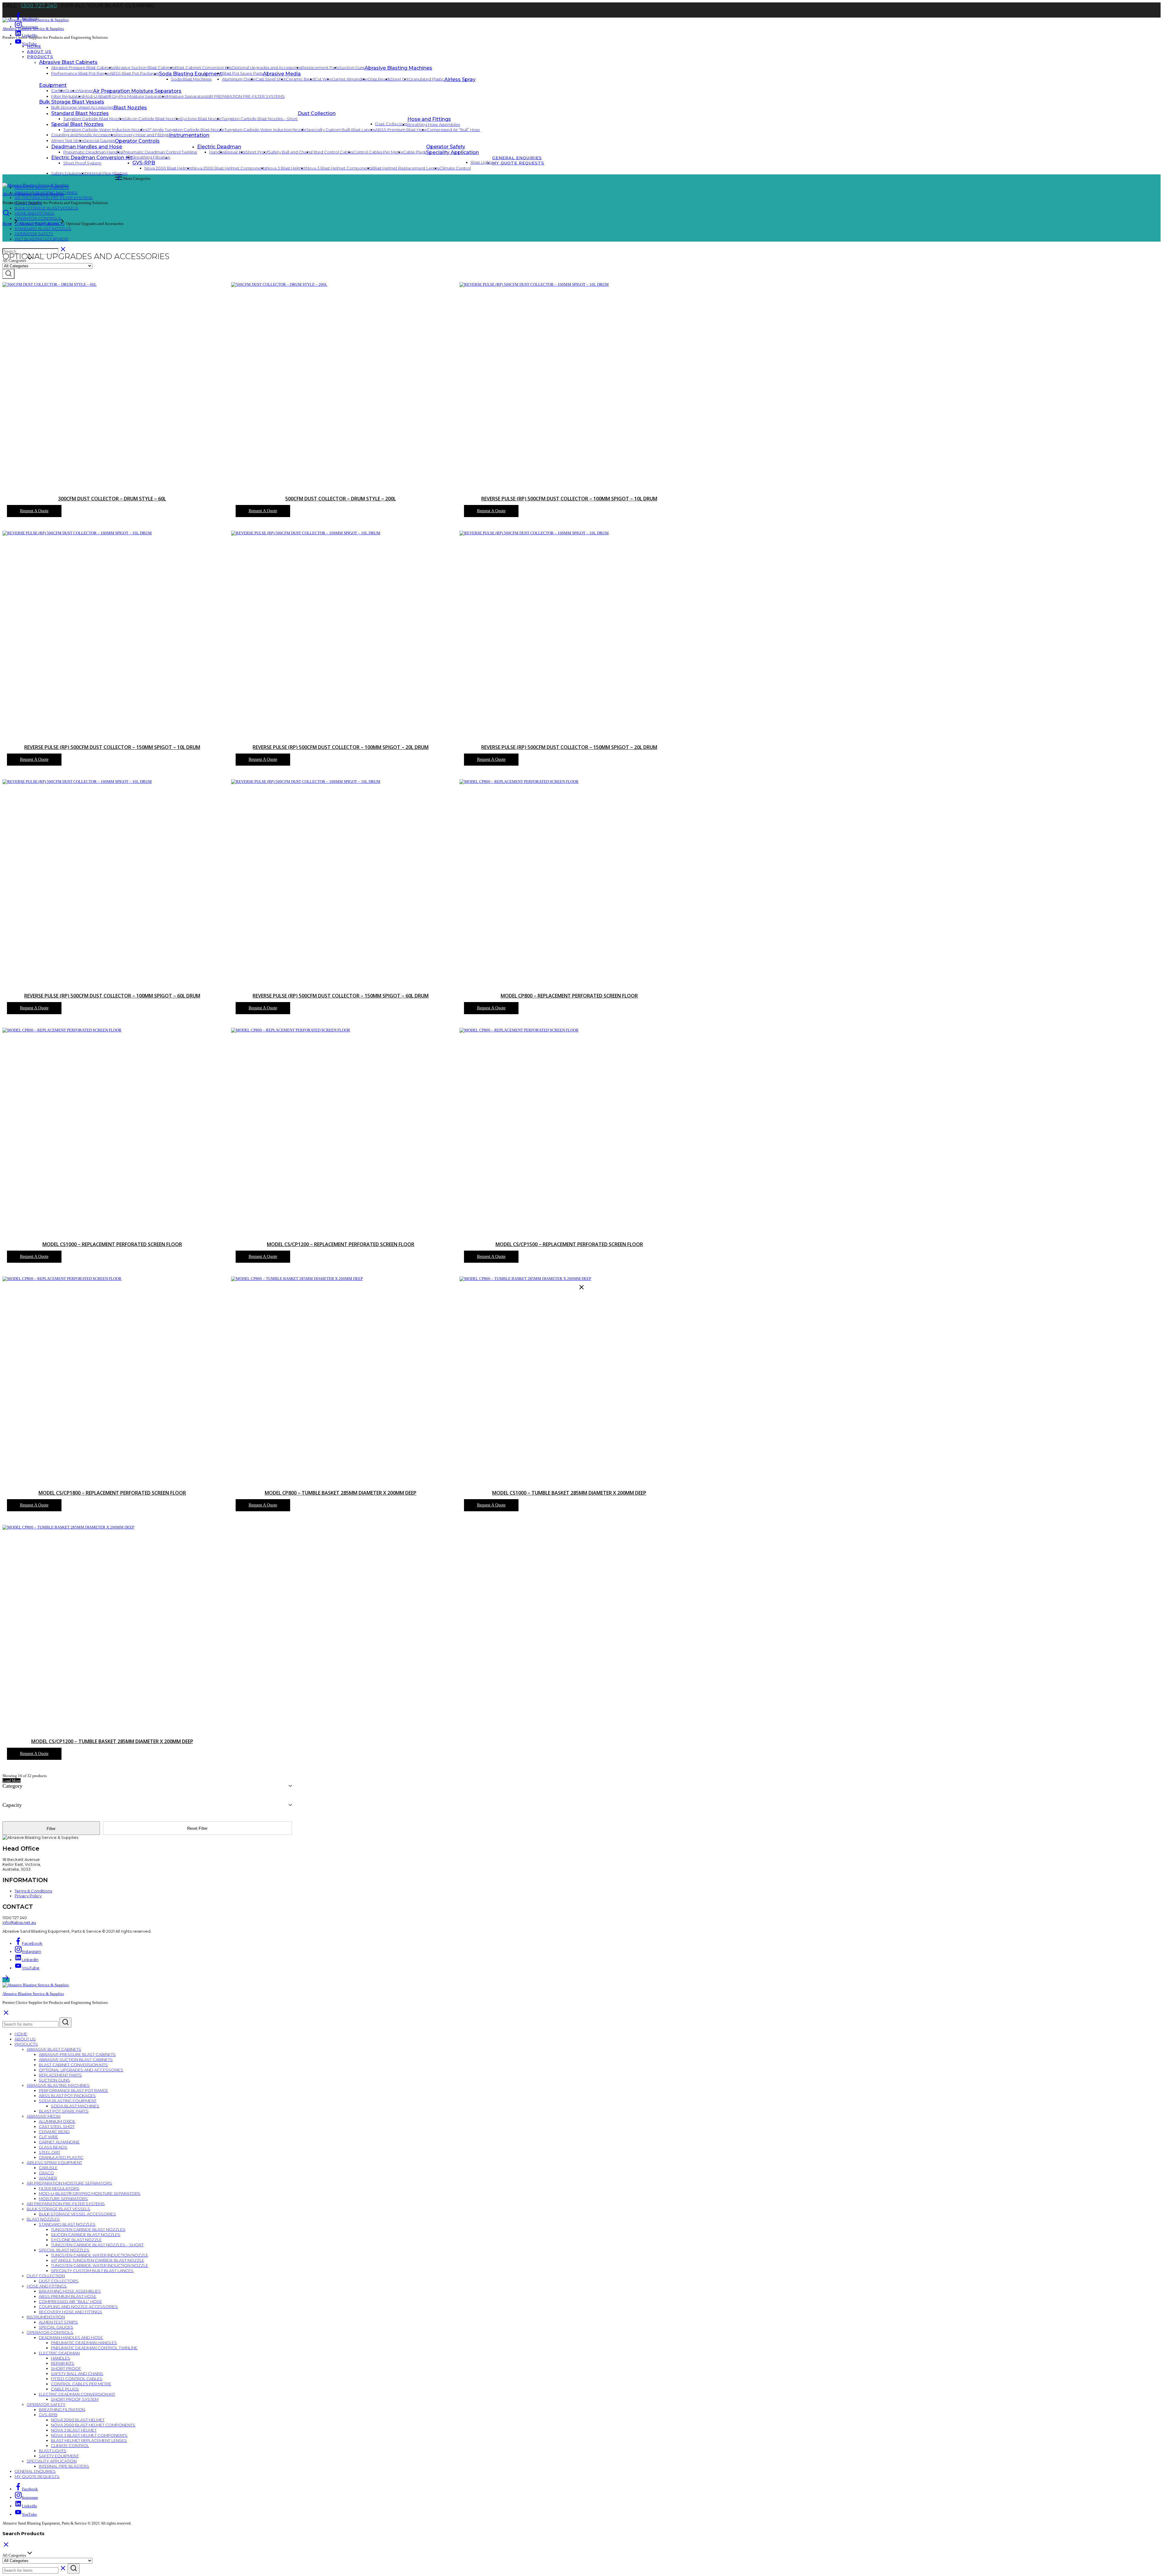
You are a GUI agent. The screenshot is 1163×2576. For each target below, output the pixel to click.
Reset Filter (197, 1828)
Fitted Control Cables (332, 152)
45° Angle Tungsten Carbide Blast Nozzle (185, 130)
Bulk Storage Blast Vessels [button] (72, 102)
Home (34, 46)
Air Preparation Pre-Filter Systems (246, 96)
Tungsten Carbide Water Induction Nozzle (104, 130)
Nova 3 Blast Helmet (286, 168)
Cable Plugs (415, 152)
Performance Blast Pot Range (80, 73)
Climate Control (455, 168)
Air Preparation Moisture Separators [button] (137, 91)
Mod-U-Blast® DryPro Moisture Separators (125, 96)
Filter (51, 1829)
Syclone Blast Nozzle (201, 119)
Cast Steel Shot (271, 79)
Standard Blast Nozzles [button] (80, 113)
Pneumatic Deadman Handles (93, 152)
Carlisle (58, 91)
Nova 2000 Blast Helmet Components (229, 168)
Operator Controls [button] (137, 141)
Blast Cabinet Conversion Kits (203, 68)
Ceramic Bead (300, 79)
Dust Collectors (391, 124)
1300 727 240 (39, 5)
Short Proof (257, 152)
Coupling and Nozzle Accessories (83, 135)
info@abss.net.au (19, 1922)
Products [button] (40, 57)
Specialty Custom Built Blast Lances (341, 130)
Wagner (85, 91)
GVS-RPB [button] (48, 2415)
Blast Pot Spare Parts (242, 73)
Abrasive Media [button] (282, 74)
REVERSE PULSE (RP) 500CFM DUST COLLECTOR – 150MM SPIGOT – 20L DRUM (569, 747)
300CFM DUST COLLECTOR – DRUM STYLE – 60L (112, 499)
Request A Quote (34, 511)
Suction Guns (352, 68)
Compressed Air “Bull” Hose (453, 130)
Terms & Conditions (33, 1891)
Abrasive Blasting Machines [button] (398, 68)
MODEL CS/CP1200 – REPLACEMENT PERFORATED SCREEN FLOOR (341, 1244)
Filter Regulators (67, 96)
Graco (71, 91)
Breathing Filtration (62, 2409)
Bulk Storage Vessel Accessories (82, 107)
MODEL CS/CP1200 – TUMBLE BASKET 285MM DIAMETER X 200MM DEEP (112, 1741)
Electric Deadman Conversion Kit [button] (77, 2394)
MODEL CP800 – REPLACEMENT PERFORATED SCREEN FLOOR (569, 996)
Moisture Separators (187, 96)
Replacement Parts (320, 68)
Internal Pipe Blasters (107, 173)
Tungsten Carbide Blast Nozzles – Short (260, 119)
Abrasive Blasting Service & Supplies (33, 29)
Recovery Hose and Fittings (142, 135)
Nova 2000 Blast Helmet (168, 168)
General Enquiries (517, 158)
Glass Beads (379, 79)
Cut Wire (323, 79)
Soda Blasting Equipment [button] (191, 74)
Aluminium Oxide (239, 79)
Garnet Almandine (350, 79)
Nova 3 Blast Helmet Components (339, 168)
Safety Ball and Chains (290, 152)
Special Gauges (99, 140)
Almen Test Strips (68, 140)
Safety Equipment (69, 173)
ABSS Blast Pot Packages (134, 73)
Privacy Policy (28, 1896)
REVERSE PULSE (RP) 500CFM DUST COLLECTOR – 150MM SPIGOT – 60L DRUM (341, 996)
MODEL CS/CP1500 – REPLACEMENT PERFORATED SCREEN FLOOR (569, 1244)
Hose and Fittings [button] (429, 119)
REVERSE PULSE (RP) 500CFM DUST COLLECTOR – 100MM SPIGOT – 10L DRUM (569, 499)
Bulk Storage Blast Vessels (46, 208)
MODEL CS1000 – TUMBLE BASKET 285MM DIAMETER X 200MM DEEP (569, 1493)
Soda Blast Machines (191, 79)
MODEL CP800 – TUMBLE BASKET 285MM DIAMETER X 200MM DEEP (341, 1493)
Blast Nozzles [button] (130, 108)
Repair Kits (235, 152)
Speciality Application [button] (452, 152)
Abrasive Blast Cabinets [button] (68, 62)
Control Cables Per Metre (378, 152)
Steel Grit (400, 79)
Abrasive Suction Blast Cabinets (144, 68)
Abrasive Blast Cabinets (39, 224)
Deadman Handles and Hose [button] (87, 147)
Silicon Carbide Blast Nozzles (153, 119)
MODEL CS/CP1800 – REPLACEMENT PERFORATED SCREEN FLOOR (112, 1493)
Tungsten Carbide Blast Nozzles (94, 119)
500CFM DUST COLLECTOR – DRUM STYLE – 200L (341, 499)
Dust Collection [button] (317, 113)
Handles (217, 152)
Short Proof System (75, 2399)
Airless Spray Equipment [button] (54, 2162)
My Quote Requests (518, 163)
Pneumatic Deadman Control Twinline (160, 152)
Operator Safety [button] (446, 147)
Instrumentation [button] (189, 135)
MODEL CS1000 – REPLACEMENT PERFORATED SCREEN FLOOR (112, 1244)
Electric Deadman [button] (219, 147)
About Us (39, 51)
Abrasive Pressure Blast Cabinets (83, 68)
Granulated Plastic (427, 79)
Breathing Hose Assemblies (434, 124)
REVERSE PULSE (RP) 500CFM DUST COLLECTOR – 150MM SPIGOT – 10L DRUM (112, 747)
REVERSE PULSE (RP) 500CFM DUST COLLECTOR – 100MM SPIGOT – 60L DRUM (112, 996)
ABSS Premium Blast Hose (401, 130)
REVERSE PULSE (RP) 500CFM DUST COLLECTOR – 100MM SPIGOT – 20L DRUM (341, 747)
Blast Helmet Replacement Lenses (406, 168)
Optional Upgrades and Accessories (267, 68)
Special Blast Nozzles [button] (77, 124)
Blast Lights (53, 2451)
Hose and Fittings (35, 213)
